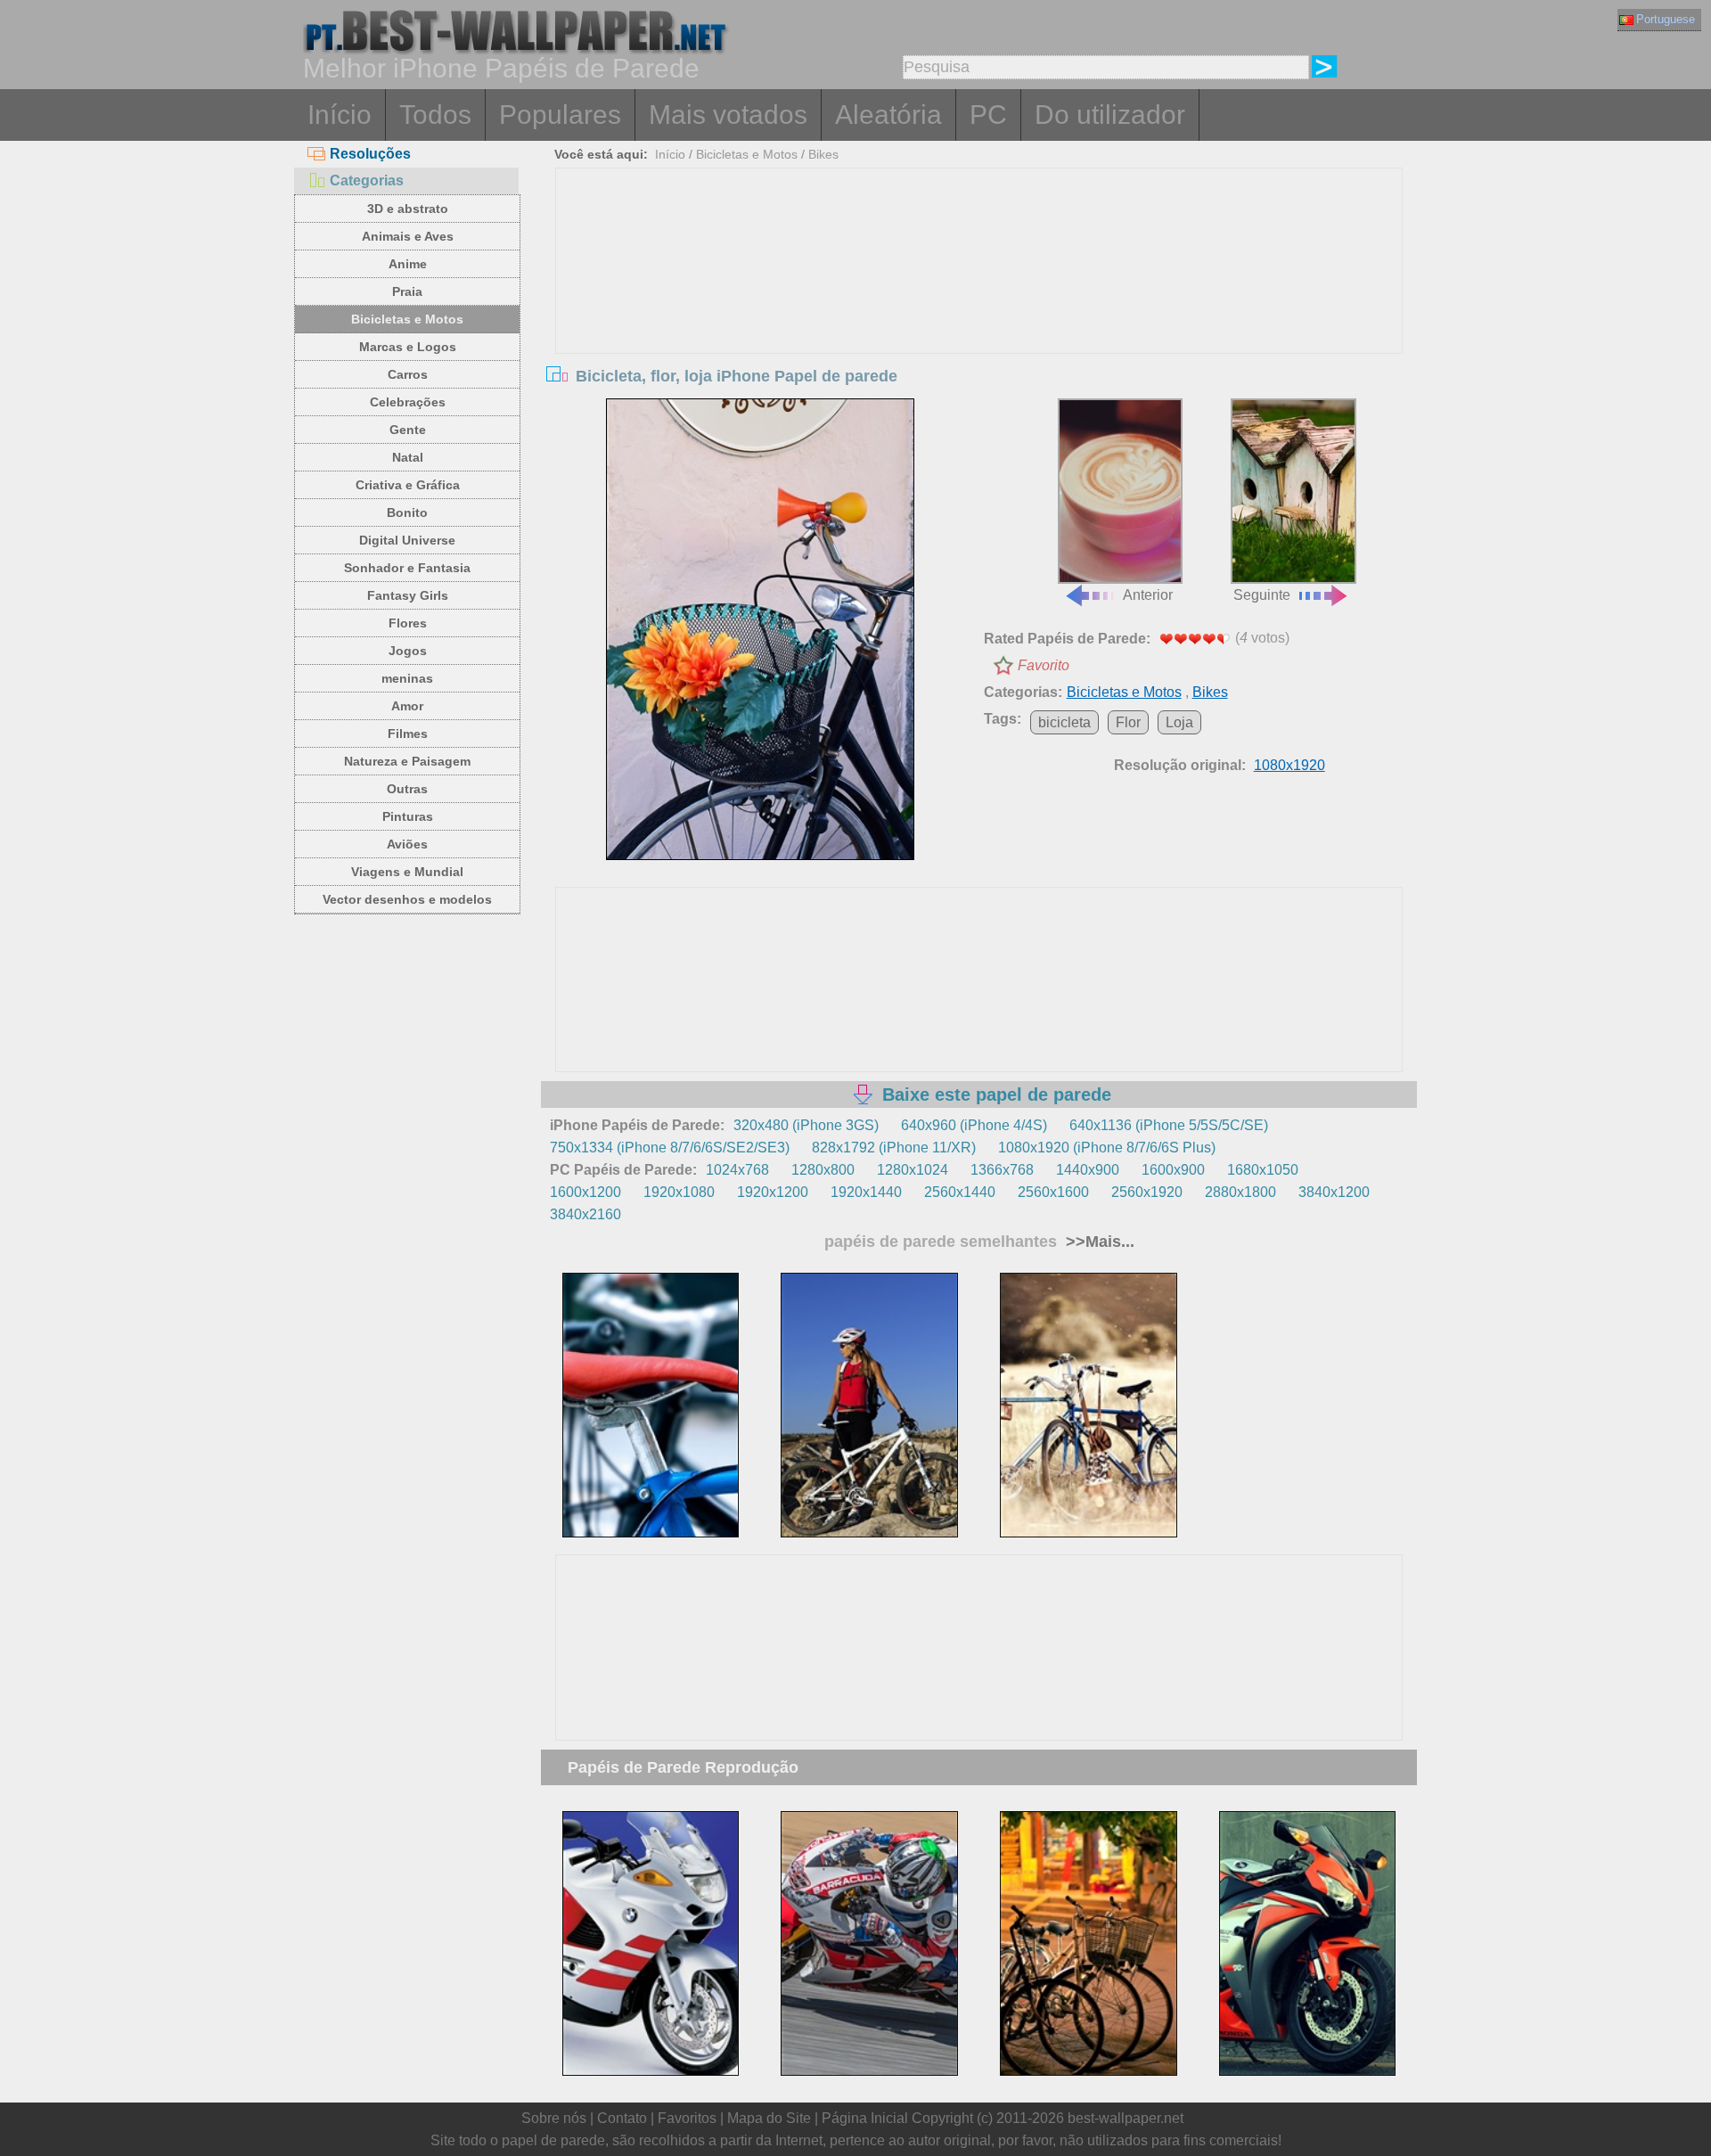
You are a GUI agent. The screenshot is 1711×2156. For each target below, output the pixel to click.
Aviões (407, 844)
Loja (1179, 722)
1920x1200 (773, 1192)
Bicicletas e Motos (407, 319)
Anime (408, 264)
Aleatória (888, 115)
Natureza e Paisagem (407, 761)
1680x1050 (1263, 1170)
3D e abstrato (408, 209)
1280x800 (823, 1170)
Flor (1128, 722)
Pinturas (408, 816)
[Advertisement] (979, 302)
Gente (408, 430)
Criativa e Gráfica (408, 485)
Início (340, 115)
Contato (622, 2118)
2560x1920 (1147, 1192)
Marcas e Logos (408, 347)
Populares (560, 115)
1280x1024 (913, 1170)
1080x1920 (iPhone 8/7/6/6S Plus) (1107, 1148)
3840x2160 (585, 1214)
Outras (407, 789)
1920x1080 (679, 1192)
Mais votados (728, 115)
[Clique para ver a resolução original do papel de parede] (760, 629)
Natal (408, 457)
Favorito (1044, 665)
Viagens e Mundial (407, 872)
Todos (435, 115)
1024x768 (737, 1170)
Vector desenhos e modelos (407, 899)
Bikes (823, 154)
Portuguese (1666, 19)
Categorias (367, 180)
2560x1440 (960, 1192)
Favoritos (687, 2118)
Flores (408, 623)
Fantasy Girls (408, 595)
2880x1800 (1240, 1192)
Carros (408, 374)
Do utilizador (1110, 115)
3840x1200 (1334, 1192)
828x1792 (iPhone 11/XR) (894, 1148)
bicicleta (1064, 722)
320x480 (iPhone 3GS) (806, 1125)
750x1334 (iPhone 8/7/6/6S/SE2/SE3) (670, 1148)
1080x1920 (1289, 765)
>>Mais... (1098, 1242)
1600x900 (1173, 1170)
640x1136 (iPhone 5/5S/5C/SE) (1169, 1125)
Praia (407, 291)
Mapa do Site (769, 2118)
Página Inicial (865, 2118)
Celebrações (408, 402)
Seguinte (1262, 595)
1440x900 (1088, 1170)
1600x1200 (585, 1192)
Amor (407, 706)
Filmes (408, 734)
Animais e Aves (408, 236)
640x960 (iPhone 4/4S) (974, 1125)
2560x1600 (1053, 1192)
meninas (407, 678)
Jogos (408, 651)
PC (988, 115)
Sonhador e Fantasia (407, 568)
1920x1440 (866, 1192)
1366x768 (1002, 1170)
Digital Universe (407, 540)
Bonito (407, 512)
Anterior (1148, 595)
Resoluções (370, 154)
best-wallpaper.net (1126, 2118)
